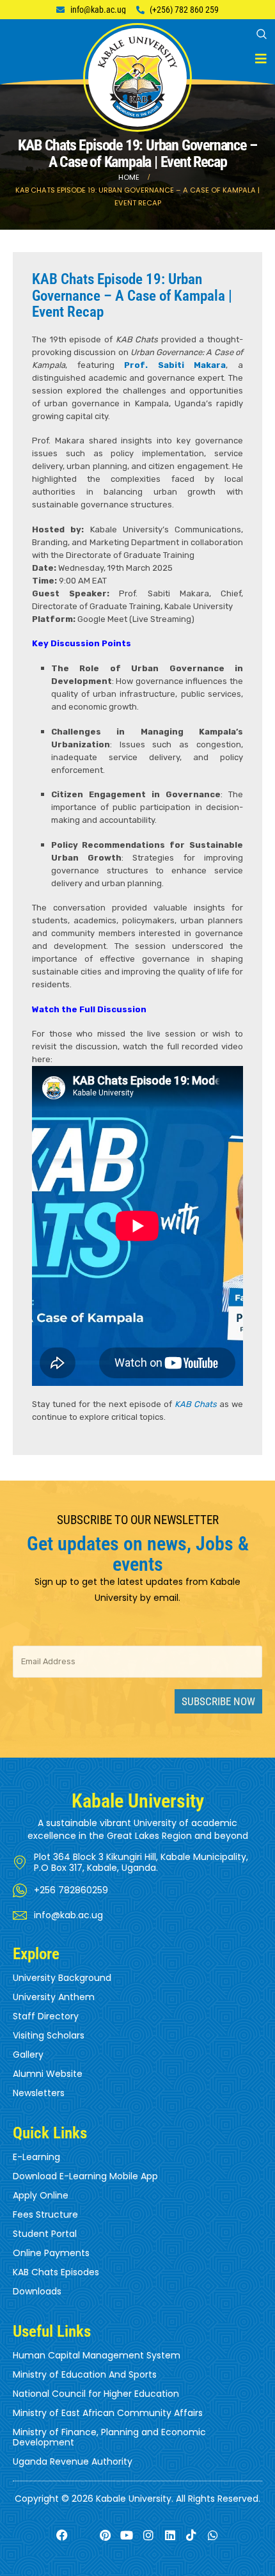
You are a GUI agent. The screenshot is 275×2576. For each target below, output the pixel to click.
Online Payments (51, 2253)
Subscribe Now (218, 1701)
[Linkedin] (170, 2535)
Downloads (37, 2291)
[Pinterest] (105, 2535)
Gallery (28, 2055)
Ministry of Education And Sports (85, 2374)
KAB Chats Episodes (56, 2272)
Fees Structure (45, 2214)
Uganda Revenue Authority (73, 2461)
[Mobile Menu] (261, 59)
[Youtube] (127, 2535)
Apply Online (41, 2195)
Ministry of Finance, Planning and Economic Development (109, 2437)
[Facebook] (62, 2535)
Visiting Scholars (49, 2035)
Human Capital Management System (97, 2355)
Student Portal (45, 2234)
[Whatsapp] (213, 2535)
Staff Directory (46, 2016)
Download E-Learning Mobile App (85, 2176)
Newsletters (39, 2093)
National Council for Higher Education (96, 2394)
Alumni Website (48, 2074)
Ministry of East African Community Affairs (108, 2413)
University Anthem (54, 1997)
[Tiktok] (192, 2535)
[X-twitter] (83, 2535)
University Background (62, 1978)
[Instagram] (149, 2535)
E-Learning (36, 2157)
